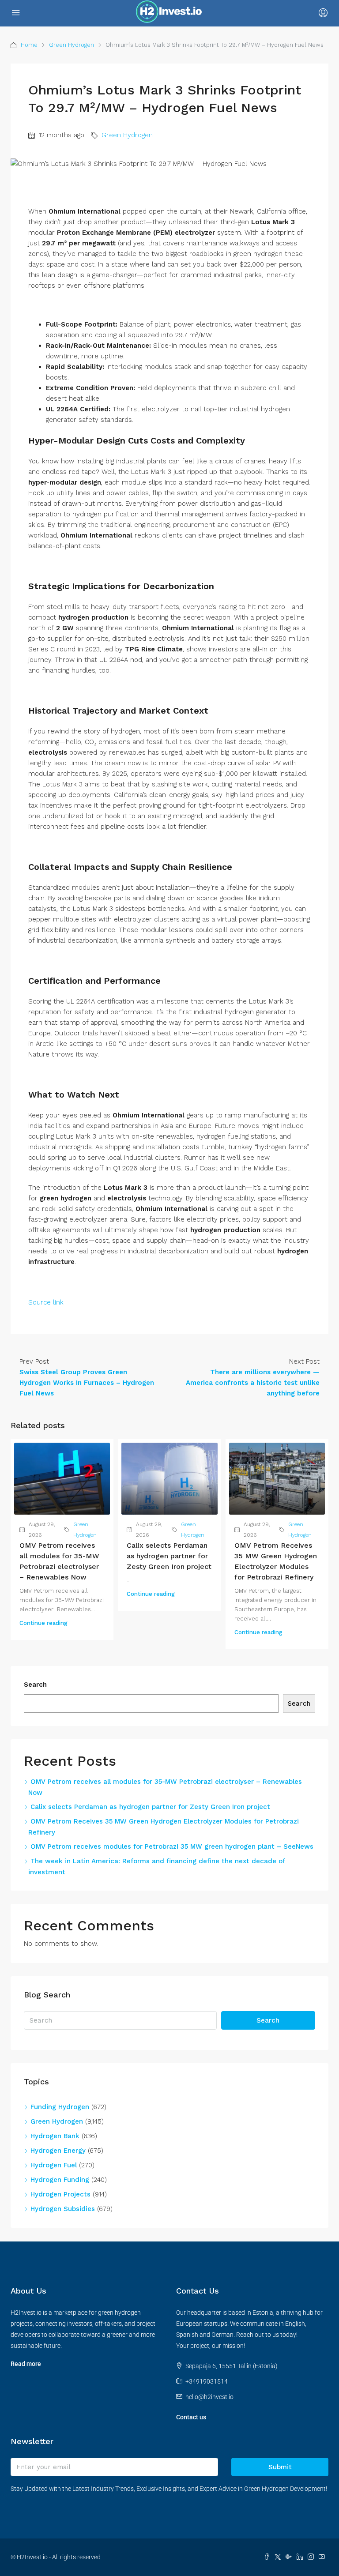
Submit (280, 2467)
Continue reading (43, 1623)
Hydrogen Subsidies (63, 2209)
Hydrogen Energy (58, 2151)
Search (35, 1685)
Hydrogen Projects (60, 2194)
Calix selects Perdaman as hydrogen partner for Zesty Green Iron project (169, 1556)
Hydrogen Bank (55, 2136)
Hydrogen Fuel (54, 2165)
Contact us (191, 2417)
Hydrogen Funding (60, 2180)
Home (29, 45)
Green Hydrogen (72, 45)
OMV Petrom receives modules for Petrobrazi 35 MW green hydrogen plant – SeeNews (172, 1846)
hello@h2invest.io (209, 2397)
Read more (26, 2364)
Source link (46, 1302)
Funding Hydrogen (60, 2107)
